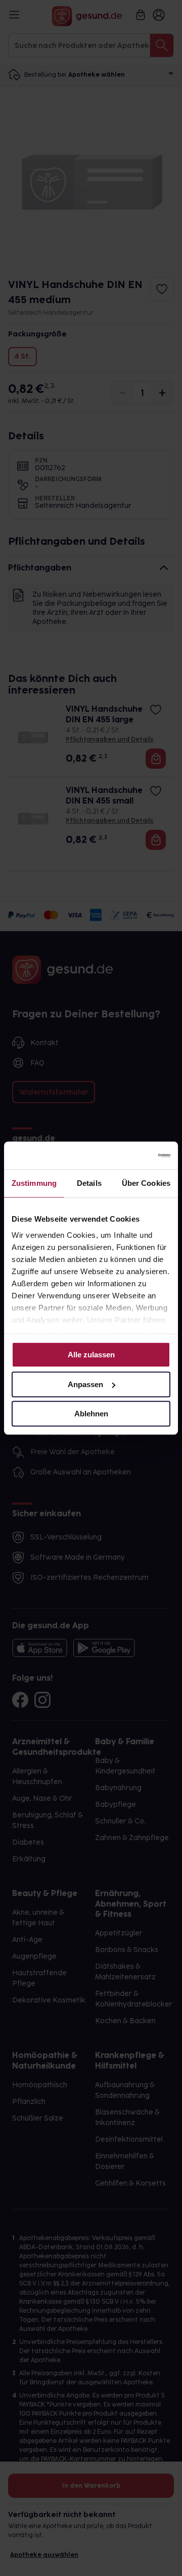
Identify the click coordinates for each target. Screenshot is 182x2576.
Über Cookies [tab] (146, 1183)
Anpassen (85, 1384)
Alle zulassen (91, 1355)
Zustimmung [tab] (34, 1183)
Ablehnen (91, 1414)
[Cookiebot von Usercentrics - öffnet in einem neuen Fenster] (128, 1156)
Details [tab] (89, 1183)
